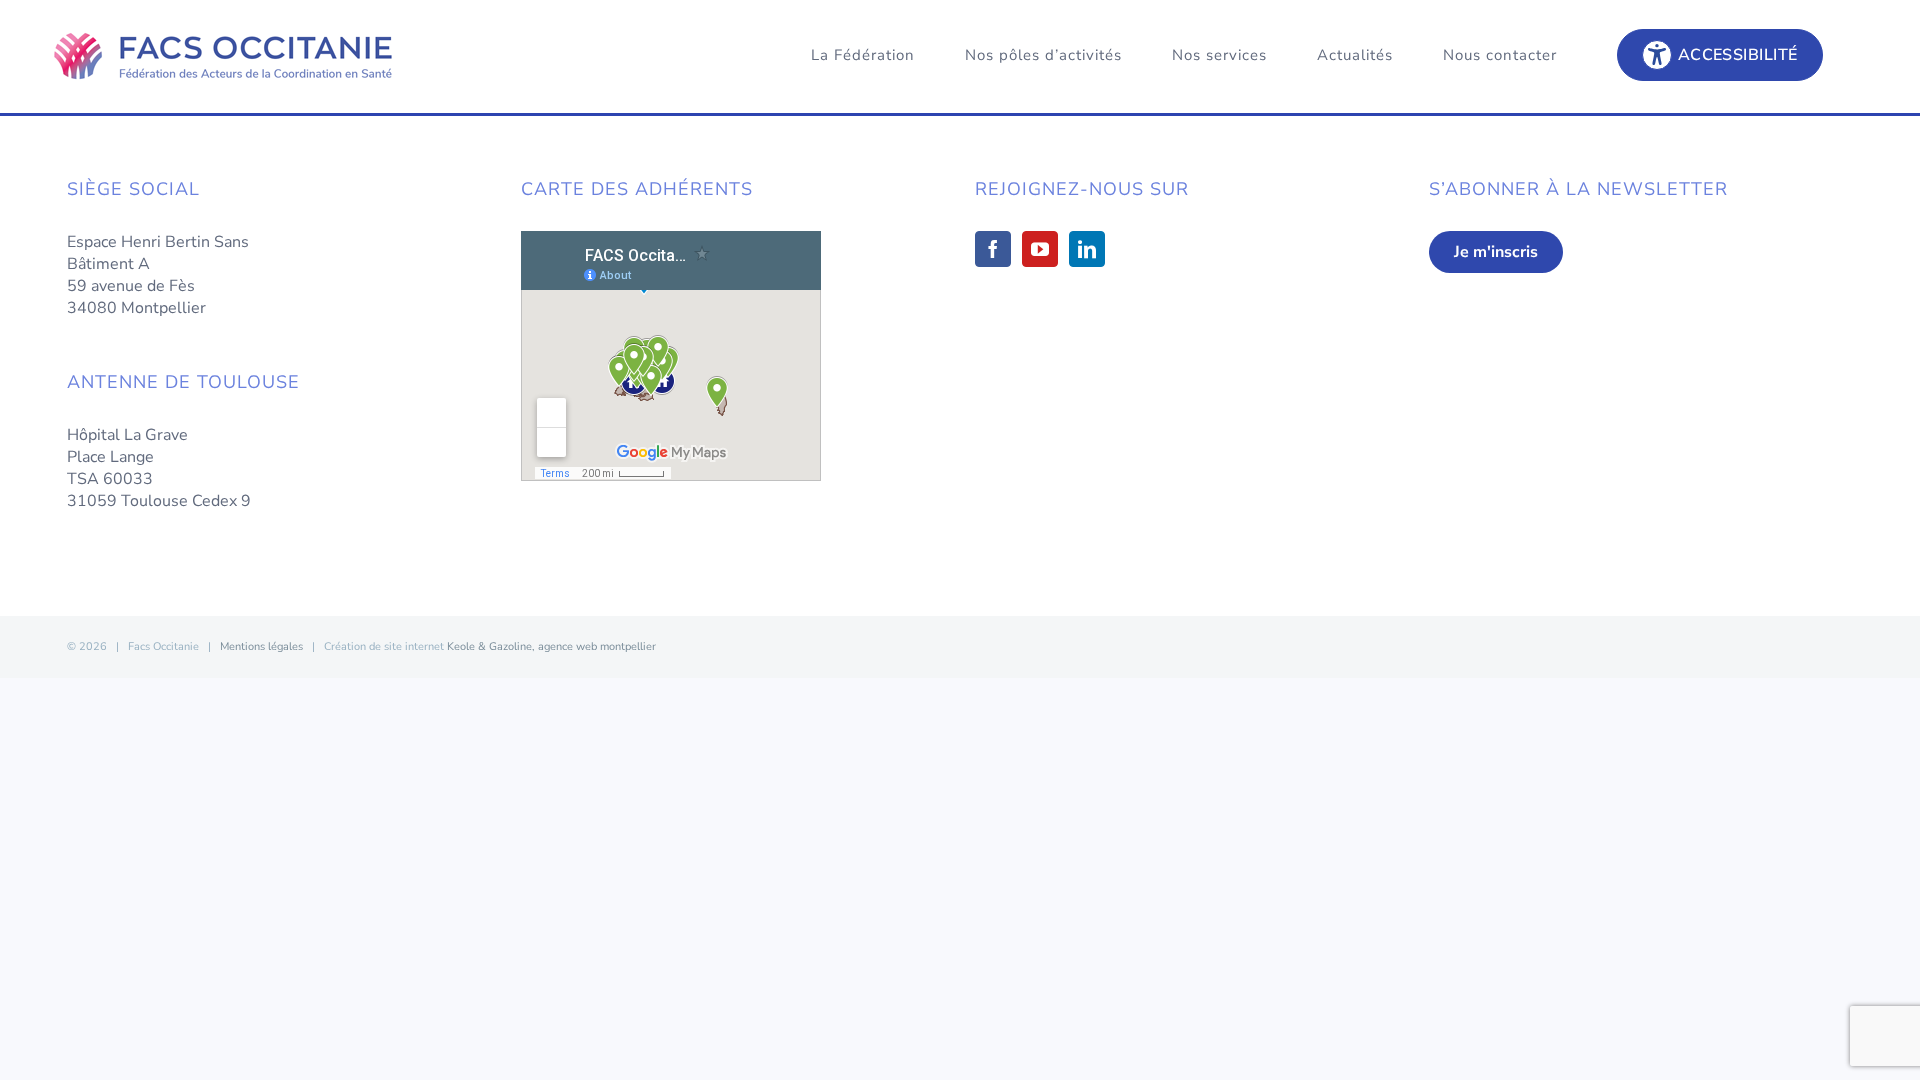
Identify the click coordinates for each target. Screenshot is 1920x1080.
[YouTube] (1040, 249)
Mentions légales (261, 646)
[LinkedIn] (1087, 249)
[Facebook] (993, 249)
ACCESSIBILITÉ (1738, 55)
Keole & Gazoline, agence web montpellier (551, 646)
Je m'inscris (1496, 252)
